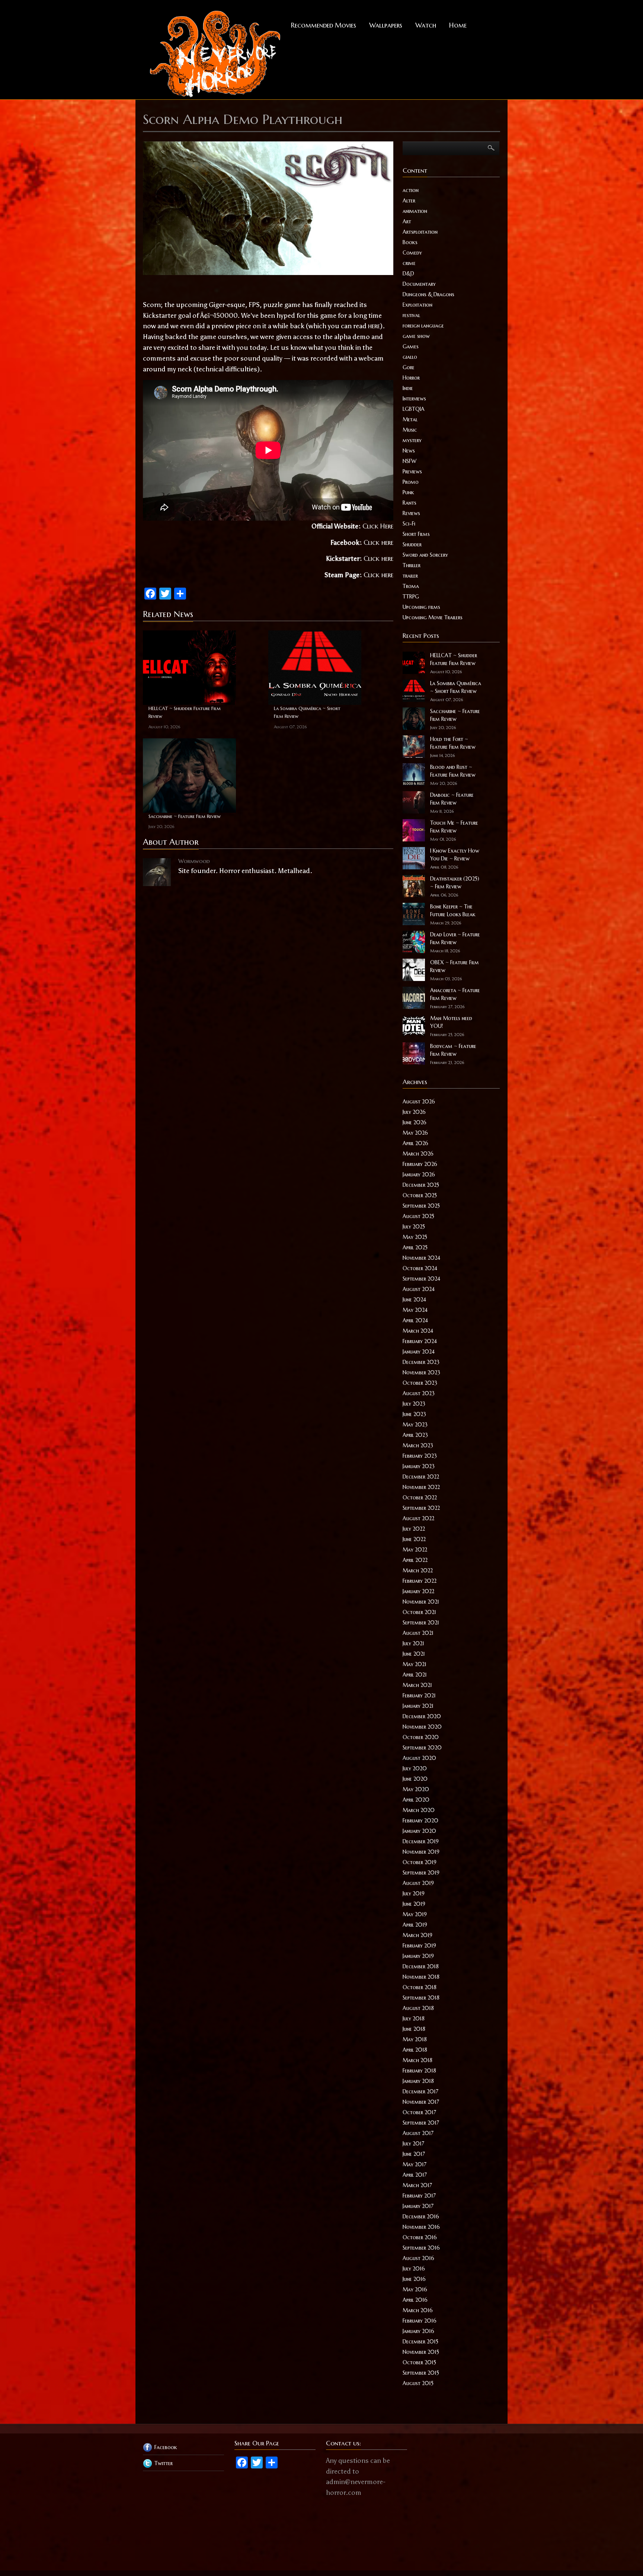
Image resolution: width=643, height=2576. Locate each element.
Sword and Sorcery (425, 555)
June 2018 (414, 2029)
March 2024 (418, 1331)
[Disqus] (268, 985)
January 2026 (419, 1174)
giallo (410, 357)
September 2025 (421, 1206)
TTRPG (411, 597)
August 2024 (419, 1289)
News (409, 451)
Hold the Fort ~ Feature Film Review (453, 743)
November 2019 (421, 1852)
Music (410, 430)
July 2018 (414, 2019)
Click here (378, 542)
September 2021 (421, 1623)
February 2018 (419, 2071)
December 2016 (421, 2217)
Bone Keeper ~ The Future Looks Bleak (453, 910)
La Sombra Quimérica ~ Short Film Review (307, 712)
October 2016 (420, 2237)
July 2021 (413, 1643)
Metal (410, 419)
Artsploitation (420, 232)
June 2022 (414, 1539)
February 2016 (420, 2321)
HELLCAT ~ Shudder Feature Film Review (185, 712)
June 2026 (415, 1122)
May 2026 (415, 1133)
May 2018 (415, 2039)
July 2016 (414, 2269)
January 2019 (418, 1956)
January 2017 (418, 2206)
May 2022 (415, 1550)
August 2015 (418, 2383)
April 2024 (415, 1320)
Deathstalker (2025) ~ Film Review (455, 883)
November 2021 (421, 1602)
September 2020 (422, 1748)
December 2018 (421, 1966)
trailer (410, 576)
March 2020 (419, 1810)
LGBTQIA (414, 409)
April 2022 (415, 1560)
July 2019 (414, 1893)
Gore (409, 367)
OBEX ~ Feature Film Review (455, 966)
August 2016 (418, 2258)
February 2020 (420, 1821)
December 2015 (420, 2342)
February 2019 (419, 1946)
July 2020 (415, 1768)
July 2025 (414, 1227)
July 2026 (414, 1112)
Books (410, 242)
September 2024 (421, 1279)
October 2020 (421, 1737)
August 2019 (418, 1883)
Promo (411, 482)
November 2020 (422, 1727)
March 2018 (418, 2060)
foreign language (423, 326)
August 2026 (419, 1102)
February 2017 (419, 2196)
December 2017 (420, 2091)
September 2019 (421, 1873)
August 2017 (418, 2133)
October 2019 (420, 1862)
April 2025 (415, 1247)
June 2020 (415, 1779)
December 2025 (421, 1185)
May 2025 (415, 1237)
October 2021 (419, 1612)
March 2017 (417, 2185)
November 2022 (421, 1487)
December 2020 (422, 1716)
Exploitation (418, 305)
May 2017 (415, 2164)
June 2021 (414, 1654)
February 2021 (419, 1696)
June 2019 (414, 1904)
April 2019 (415, 1925)
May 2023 (415, 1425)
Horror (411, 378)
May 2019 (415, 1914)
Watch (426, 25)
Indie (408, 388)
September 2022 (421, 1508)
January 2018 (418, 2081)
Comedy (412, 253)
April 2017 (415, 2175)
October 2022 (420, 1498)
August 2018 (418, 2008)
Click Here (378, 526)
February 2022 (420, 1581)
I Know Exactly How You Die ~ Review (455, 855)
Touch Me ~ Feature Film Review (454, 827)
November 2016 (421, 2227)
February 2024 (420, 1341)
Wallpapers (386, 25)
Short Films (416, 534)
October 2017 (419, 2112)
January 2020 (419, 1831)
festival (411, 315)
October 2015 (419, 2362)
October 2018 (420, 1987)
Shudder (412, 544)
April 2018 (415, 2050)
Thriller (412, 565)
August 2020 (419, 1758)
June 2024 (414, 1300)
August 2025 (418, 1216)
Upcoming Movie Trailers (433, 617)
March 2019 (418, 1935)
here (374, 326)
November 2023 (421, 1372)
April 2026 (415, 1143)
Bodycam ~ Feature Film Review (453, 1050)
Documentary (419, 284)
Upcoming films (421, 607)
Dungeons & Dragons (428, 294)
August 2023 (419, 1393)
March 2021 (417, 1685)
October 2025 (420, 1195)
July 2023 (414, 1404)
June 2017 (414, 2154)
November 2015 (421, 2352)
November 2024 (421, 1258)
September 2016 (421, 2248)
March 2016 (418, 2310)
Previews (412, 472)
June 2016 (414, 2279)
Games (411, 346)
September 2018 (421, 1998)
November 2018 (421, 1977)
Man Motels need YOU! (451, 1022)
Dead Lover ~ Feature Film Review (455, 938)
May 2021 (415, 1664)
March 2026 (418, 1154)
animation (415, 211)
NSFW (410, 461)
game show (416, 336)
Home (458, 25)
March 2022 (418, 1570)
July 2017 (413, 2144)
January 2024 (419, 1352)
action (411, 190)
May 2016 (415, 2289)
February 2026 (420, 1164)
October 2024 (420, 1268)
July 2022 (414, 1529)
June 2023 (414, 1414)
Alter (409, 201)
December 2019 (421, 1841)
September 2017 (421, 2123)
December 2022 (421, 1477)
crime (409, 263)
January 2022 (418, 1591)
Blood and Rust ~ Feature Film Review (453, 771)
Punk (408, 492)
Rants (410, 503)
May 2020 (416, 1789)
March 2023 (418, 1445)
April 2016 (415, 2300)
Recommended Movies (324, 25)
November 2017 (421, 2102)
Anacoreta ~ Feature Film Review (455, 994)
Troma (411, 586)
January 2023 (419, 1466)
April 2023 (415, 1435)
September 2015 (421, 2373)
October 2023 (420, 1383)
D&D (408, 274)
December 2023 (421, 1362)
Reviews (411, 513)
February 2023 (420, 1456)
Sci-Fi (409, 524)
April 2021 (415, 1675)
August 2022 (418, 1518)
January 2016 (418, 2331)
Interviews (414, 399)
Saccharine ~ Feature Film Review (185, 816)
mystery (412, 440)
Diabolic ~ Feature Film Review (452, 799)
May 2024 (415, 1310)
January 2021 (418, 1706)
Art (407, 221)
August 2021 (418, 1633)
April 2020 (416, 1800)
